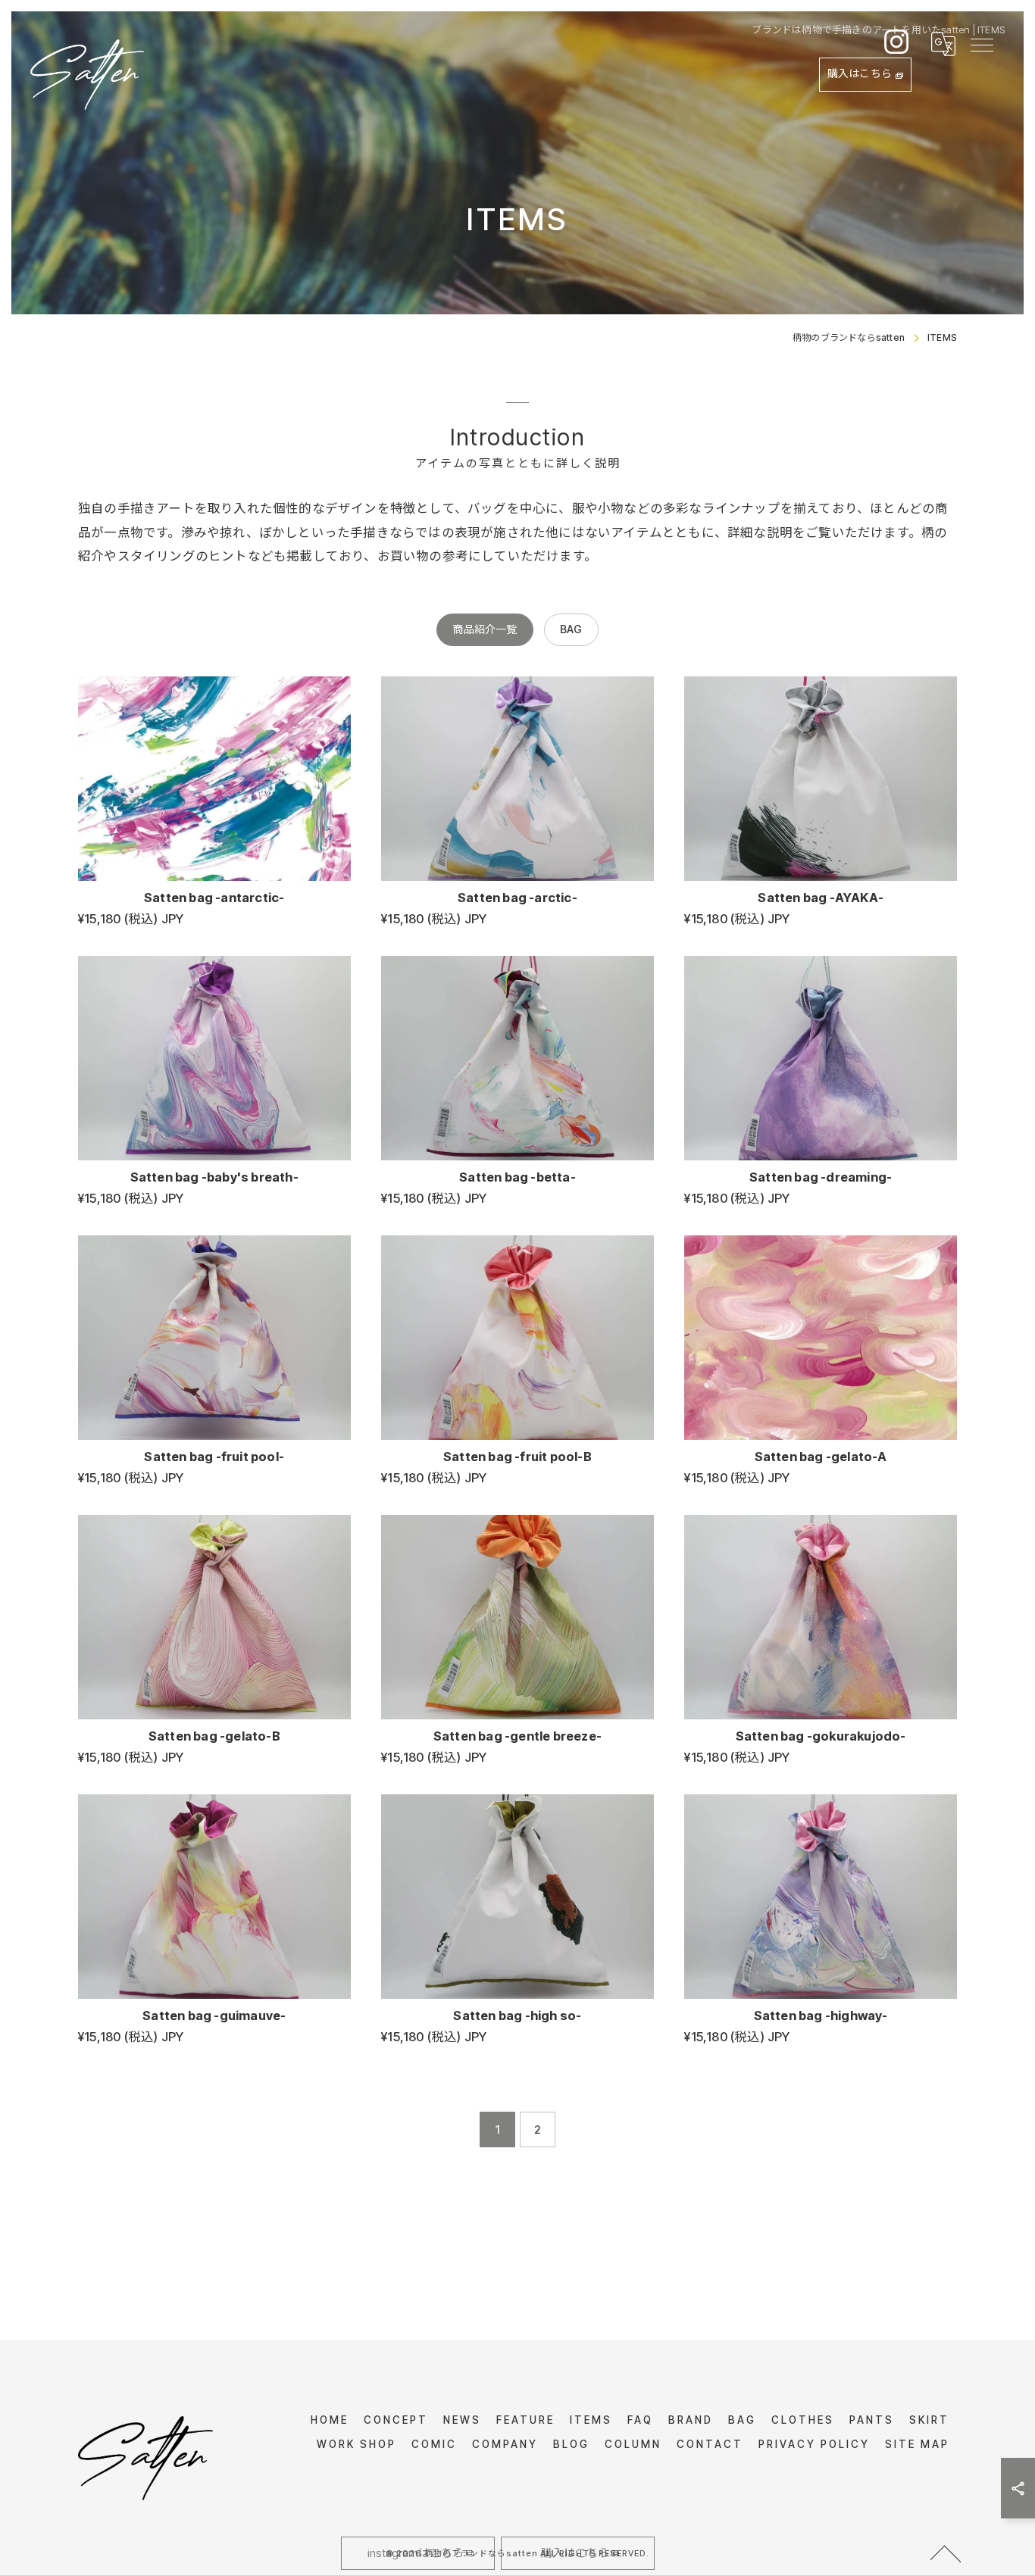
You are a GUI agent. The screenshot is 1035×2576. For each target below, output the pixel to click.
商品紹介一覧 (485, 629)
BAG (571, 629)
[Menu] (981, 44)
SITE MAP (917, 2444)
